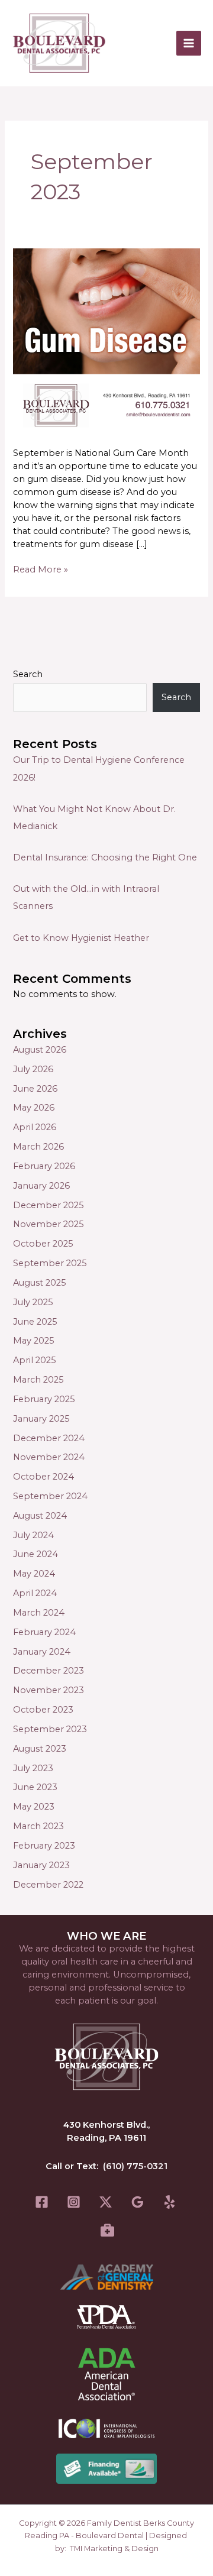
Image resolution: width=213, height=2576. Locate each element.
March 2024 (39, 1613)
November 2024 (49, 1457)
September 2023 (50, 1729)
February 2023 (44, 1846)
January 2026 (41, 1186)
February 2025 (44, 1399)
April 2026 (35, 1127)
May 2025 (34, 1341)
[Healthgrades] (107, 2230)
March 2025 (38, 1380)
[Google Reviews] (138, 2202)
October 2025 (43, 1244)
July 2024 (33, 1535)
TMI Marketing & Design (114, 2549)
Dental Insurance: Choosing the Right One (105, 857)
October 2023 (43, 1710)
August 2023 (40, 1749)
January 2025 (41, 1419)
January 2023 (41, 1865)
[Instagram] (74, 2202)
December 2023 (49, 1671)
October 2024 (43, 1477)
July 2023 (33, 1768)
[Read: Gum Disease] (106, 341)
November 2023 (49, 1690)
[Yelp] (170, 2202)
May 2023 (34, 1807)
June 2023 (35, 1787)
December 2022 (48, 1885)
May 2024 (34, 1574)
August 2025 (40, 1283)
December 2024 (49, 1438)
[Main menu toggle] (189, 43)
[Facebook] (42, 2202)
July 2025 (33, 1302)
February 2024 (44, 1632)
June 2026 (35, 1089)
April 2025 (35, 1360)
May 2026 (34, 1108)
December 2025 (49, 1205)
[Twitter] (106, 2202)
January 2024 (42, 1652)
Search (28, 674)
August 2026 (40, 1050)
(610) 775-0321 (135, 2166)
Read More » (41, 569)
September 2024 (50, 1496)
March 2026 (38, 1147)
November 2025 (49, 1224)
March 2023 (38, 1826)
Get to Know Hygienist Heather (81, 938)
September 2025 (50, 1263)
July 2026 (33, 1069)
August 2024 (40, 1516)
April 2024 (35, 1593)
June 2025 (35, 1322)
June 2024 (35, 1554)
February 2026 (44, 1166)
